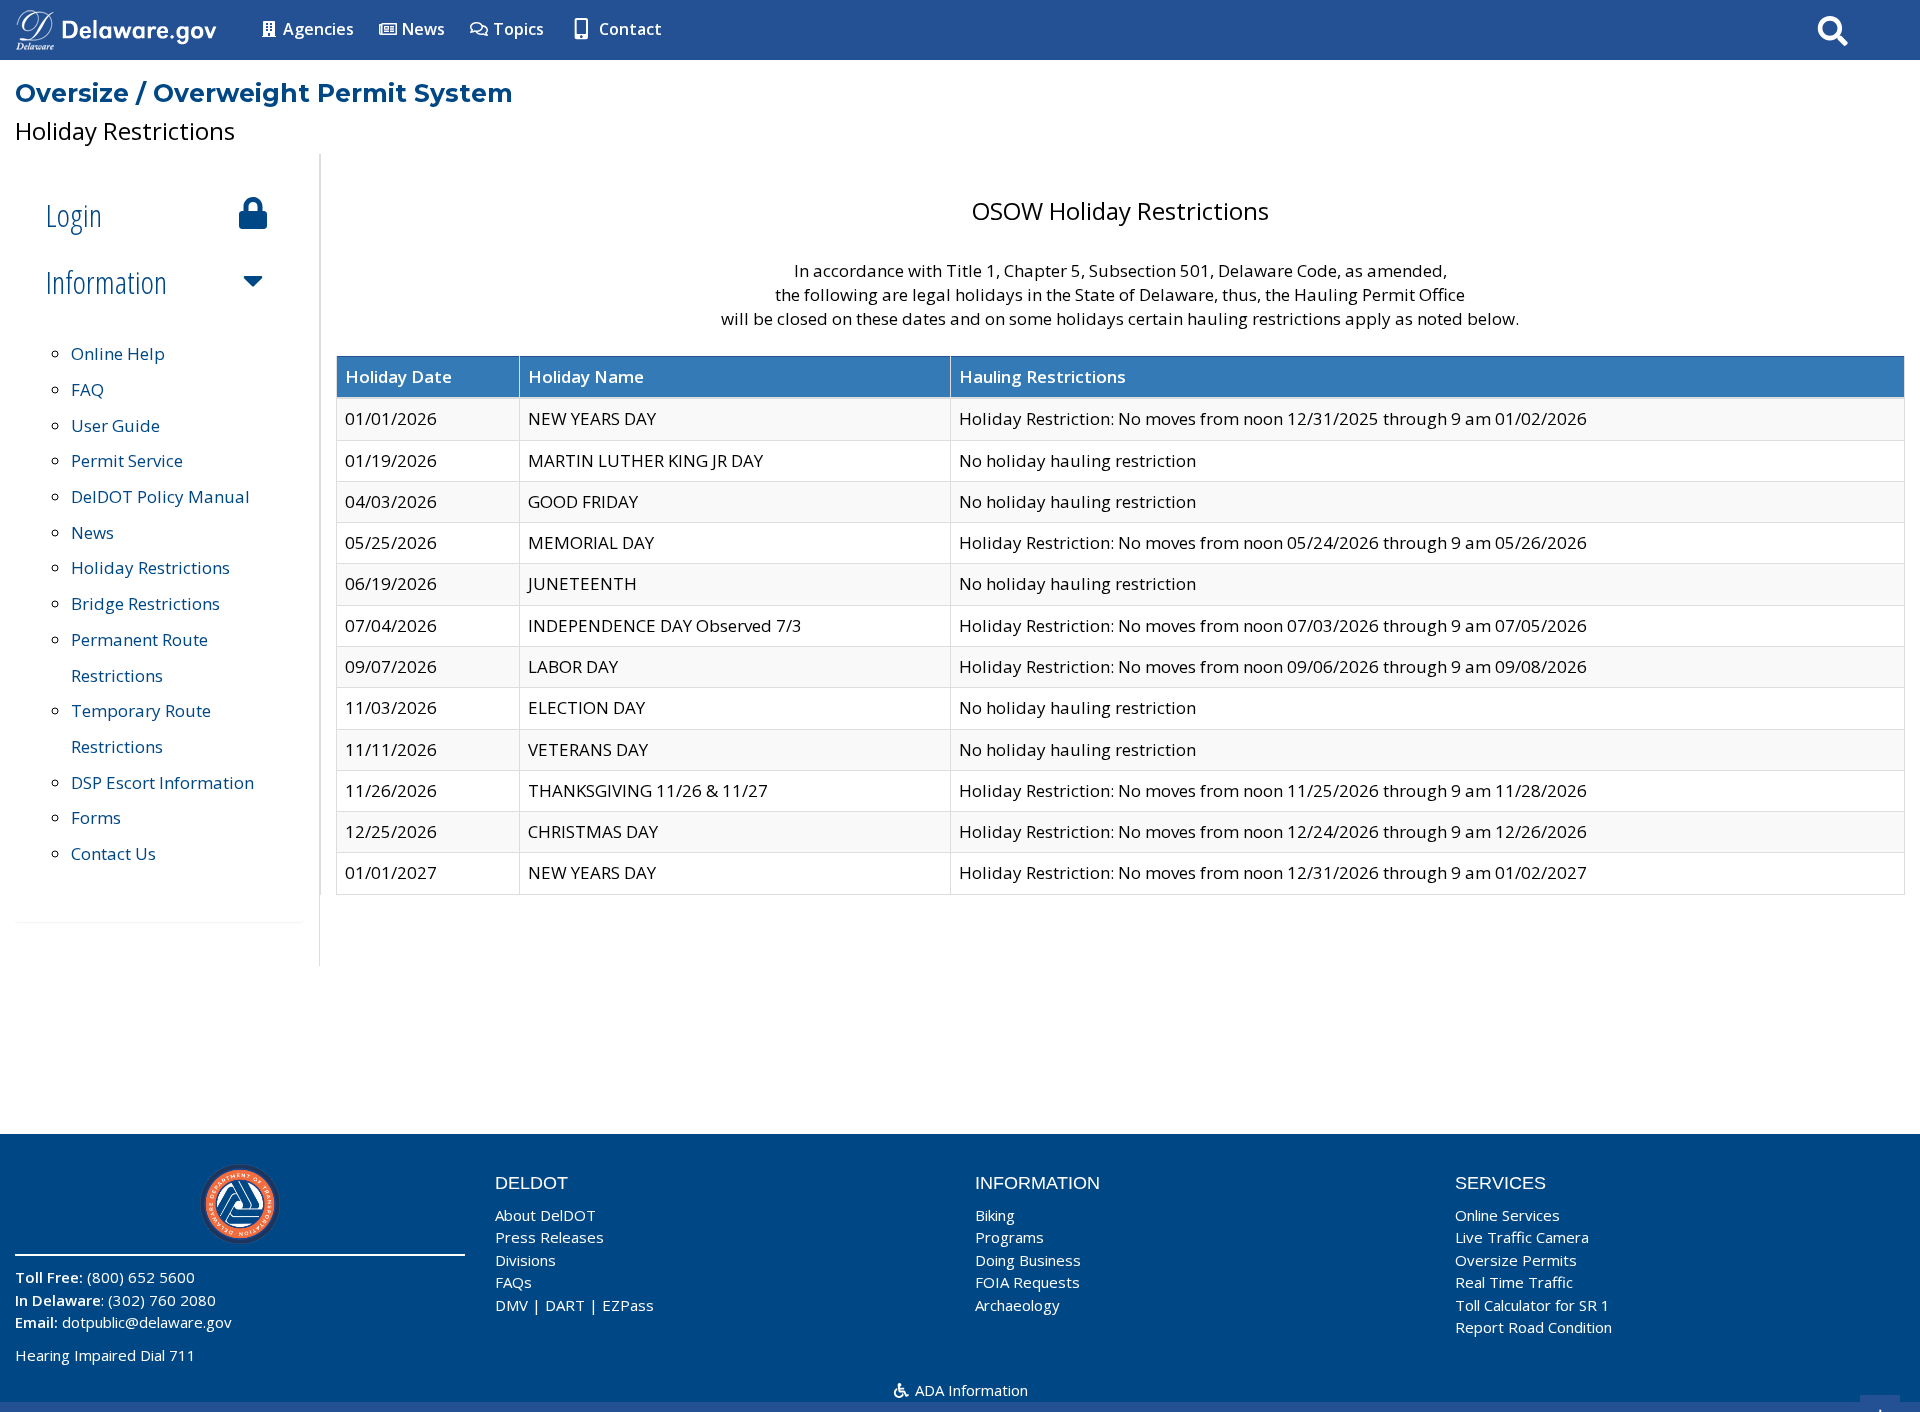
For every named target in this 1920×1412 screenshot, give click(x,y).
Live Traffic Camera (1522, 1237)
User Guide (115, 425)
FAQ (87, 389)
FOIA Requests (1027, 1282)
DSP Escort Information (162, 782)
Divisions (525, 1260)
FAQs (513, 1282)
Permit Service (127, 460)
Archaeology (1017, 1305)
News (421, 29)
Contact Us (113, 853)
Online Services (1507, 1215)
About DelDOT (545, 1215)
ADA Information (969, 1390)
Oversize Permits (1516, 1260)
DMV (511, 1305)
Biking (995, 1215)
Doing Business (1028, 1260)
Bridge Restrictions (145, 603)
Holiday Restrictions (150, 567)
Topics (516, 29)
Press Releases (549, 1237)
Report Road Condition (1533, 1327)
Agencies (316, 29)
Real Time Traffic (1514, 1282)
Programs (1009, 1237)
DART (565, 1305)
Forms (96, 817)
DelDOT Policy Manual (160, 496)
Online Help (118, 353)
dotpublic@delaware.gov (147, 1322)
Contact (628, 29)
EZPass (628, 1305)
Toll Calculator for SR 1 (1532, 1305)
